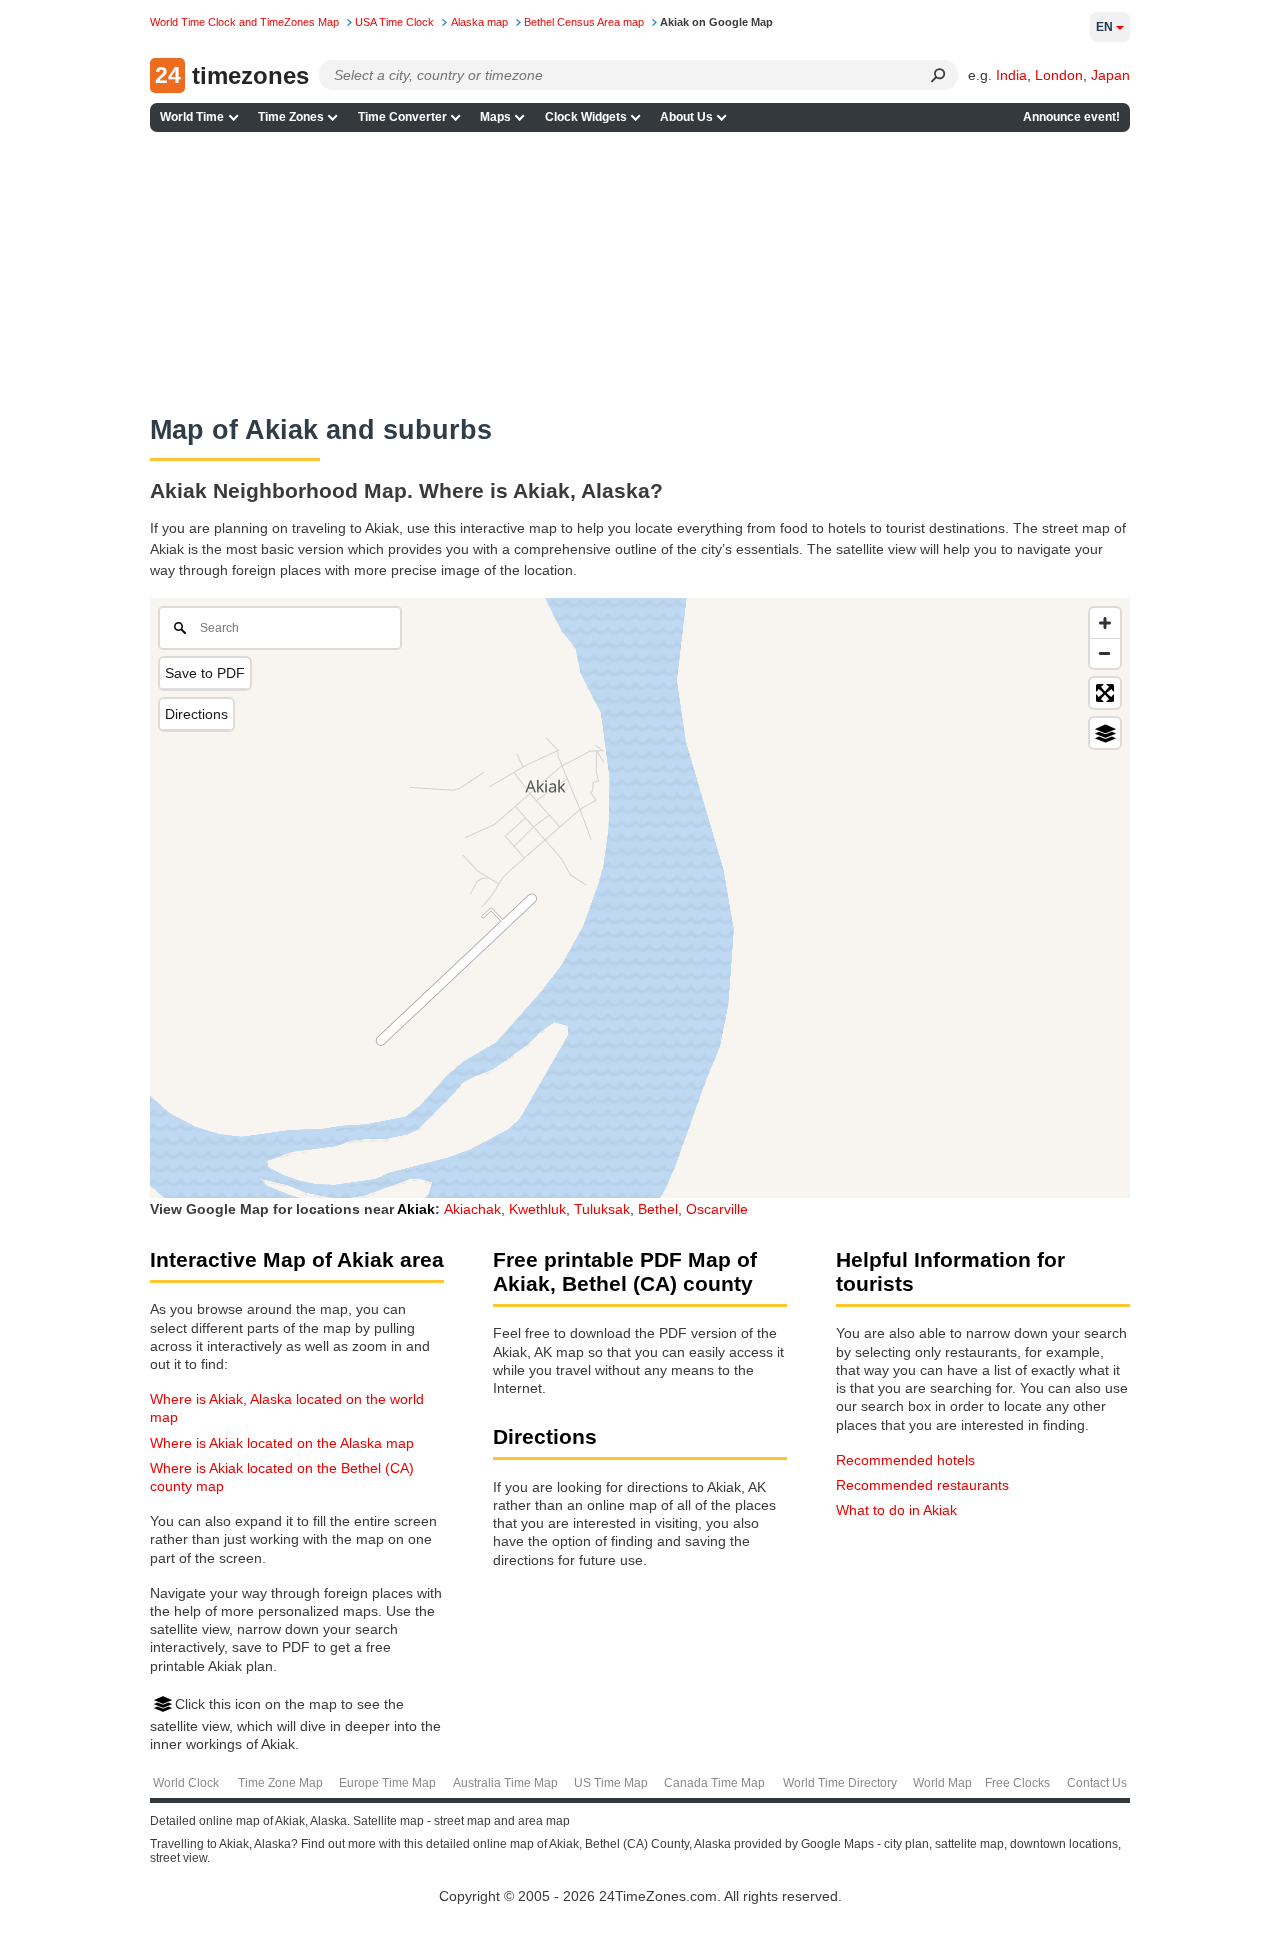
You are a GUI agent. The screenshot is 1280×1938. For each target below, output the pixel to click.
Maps (495, 117)
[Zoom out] (1105, 653)
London (1059, 75)
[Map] (640, 898)
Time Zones (291, 117)
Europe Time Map (387, 1783)
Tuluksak (602, 1209)
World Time (192, 117)
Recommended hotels (905, 1460)
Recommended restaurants (922, 1485)
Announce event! (1071, 117)
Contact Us (1097, 1783)
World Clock (186, 1783)
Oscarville (717, 1209)
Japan (1110, 75)
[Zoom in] (1105, 623)
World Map (942, 1783)
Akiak (416, 1209)
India (1011, 75)
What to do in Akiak (896, 1510)
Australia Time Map (505, 1783)
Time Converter (402, 117)
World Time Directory (840, 1783)
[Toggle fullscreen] (1105, 693)
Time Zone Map (280, 1783)
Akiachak (472, 1209)
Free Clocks (1017, 1783)
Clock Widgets (586, 117)
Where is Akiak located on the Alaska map (282, 1443)
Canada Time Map (714, 1783)
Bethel (658, 1209)
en (1104, 27)
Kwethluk (537, 1209)
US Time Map (611, 1783)
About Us (686, 117)
